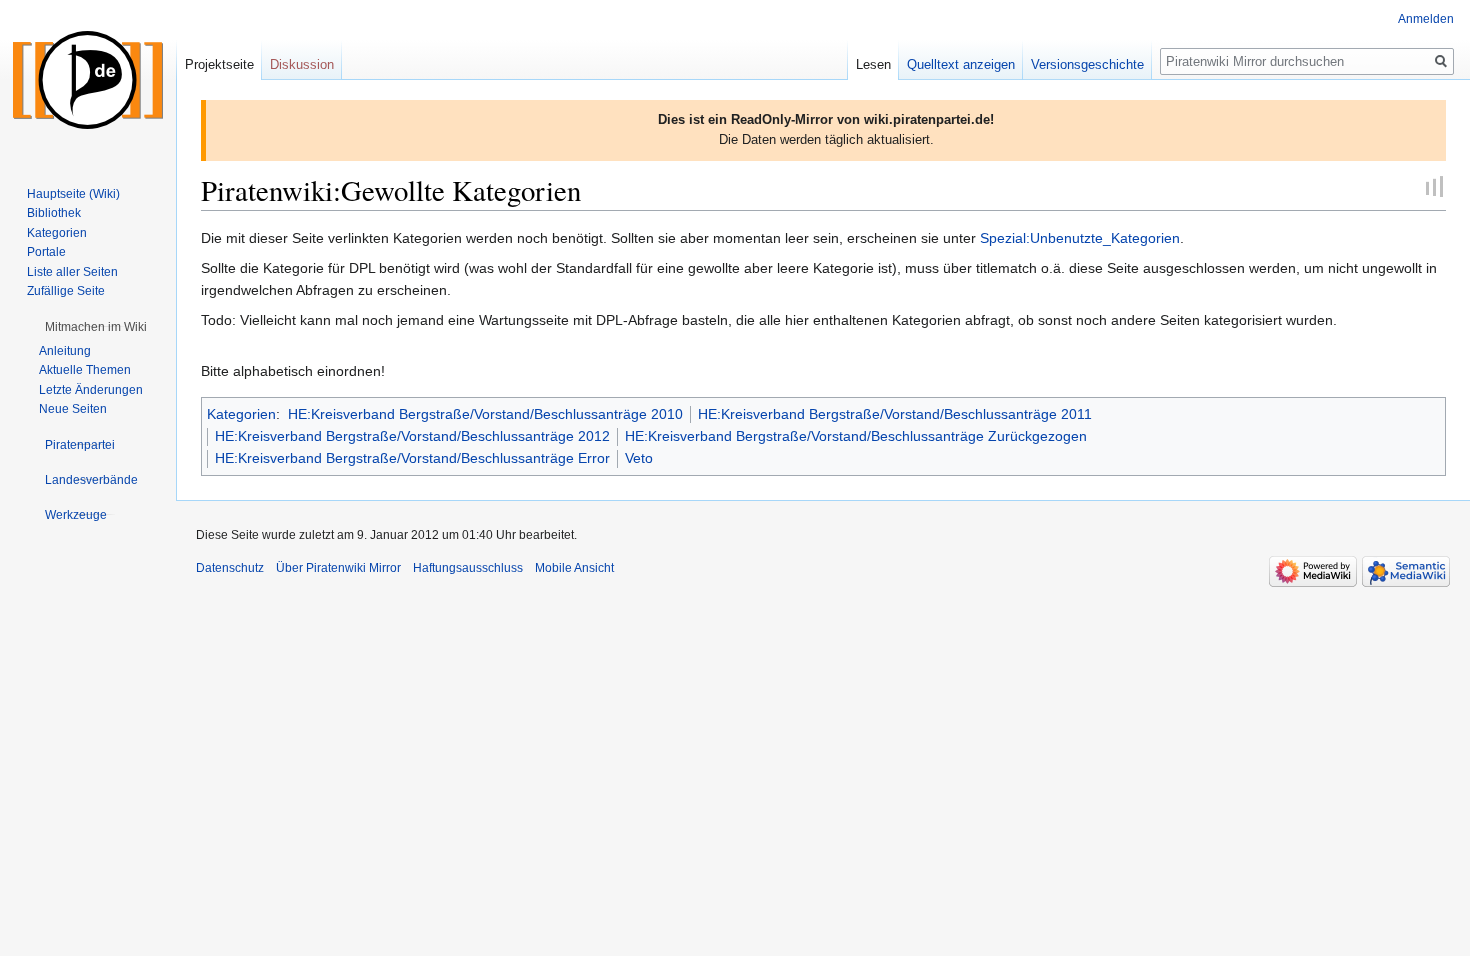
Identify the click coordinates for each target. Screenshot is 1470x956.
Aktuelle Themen (85, 370)
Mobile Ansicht (574, 568)
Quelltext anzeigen (961, 64)
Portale (46, 252)
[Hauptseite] (88, 80)
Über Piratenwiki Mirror (338, 568)
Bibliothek (54, 213)
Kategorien (241, 414)
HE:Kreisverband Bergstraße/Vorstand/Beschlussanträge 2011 (895, 414)
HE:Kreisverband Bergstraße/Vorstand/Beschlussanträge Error (412, 458)
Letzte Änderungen (91, 390)
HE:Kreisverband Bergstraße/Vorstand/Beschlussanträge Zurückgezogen (856, 436)
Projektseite (219, 64)
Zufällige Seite (66, 291)
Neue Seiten (73, 409)
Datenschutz (230, 568)
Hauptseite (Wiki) (73, 194)
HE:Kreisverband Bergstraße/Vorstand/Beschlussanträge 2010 (485, 414)
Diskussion (302, 64)
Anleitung (65, 351)
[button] (96, 327)
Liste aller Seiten (72, 272)
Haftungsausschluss (468, 568)
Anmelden (1426, 19)
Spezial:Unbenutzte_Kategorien (1080, 238)
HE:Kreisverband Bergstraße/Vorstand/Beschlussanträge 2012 (412, 436)
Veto (639, 458)
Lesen (873, 64)
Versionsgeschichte (1087, 64)
